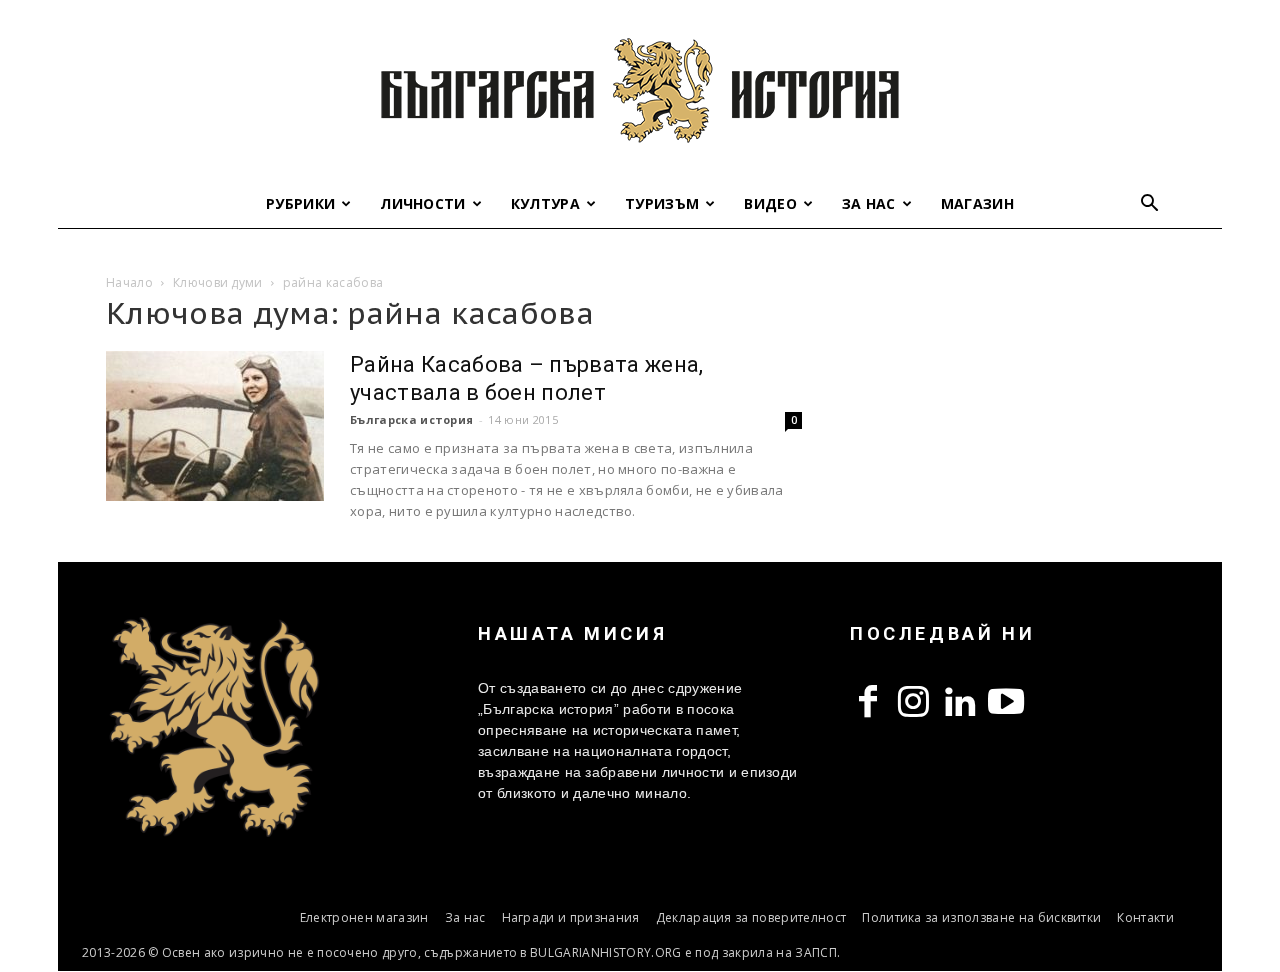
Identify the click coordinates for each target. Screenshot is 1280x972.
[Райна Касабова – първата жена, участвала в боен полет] (215, 426)
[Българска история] (640, 90)
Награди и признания (571, 917)
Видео (770, 203)
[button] (1150, 205)
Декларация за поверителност (751, 917)
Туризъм (662, 203)
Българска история (411, 419)
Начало (129, 282)
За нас (869, 203)
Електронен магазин (364, 917)
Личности (423, 203)
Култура (545, 203)
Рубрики (300, 203)
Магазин (977, 203)
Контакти (1145, 917)
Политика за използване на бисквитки (981, 917)
